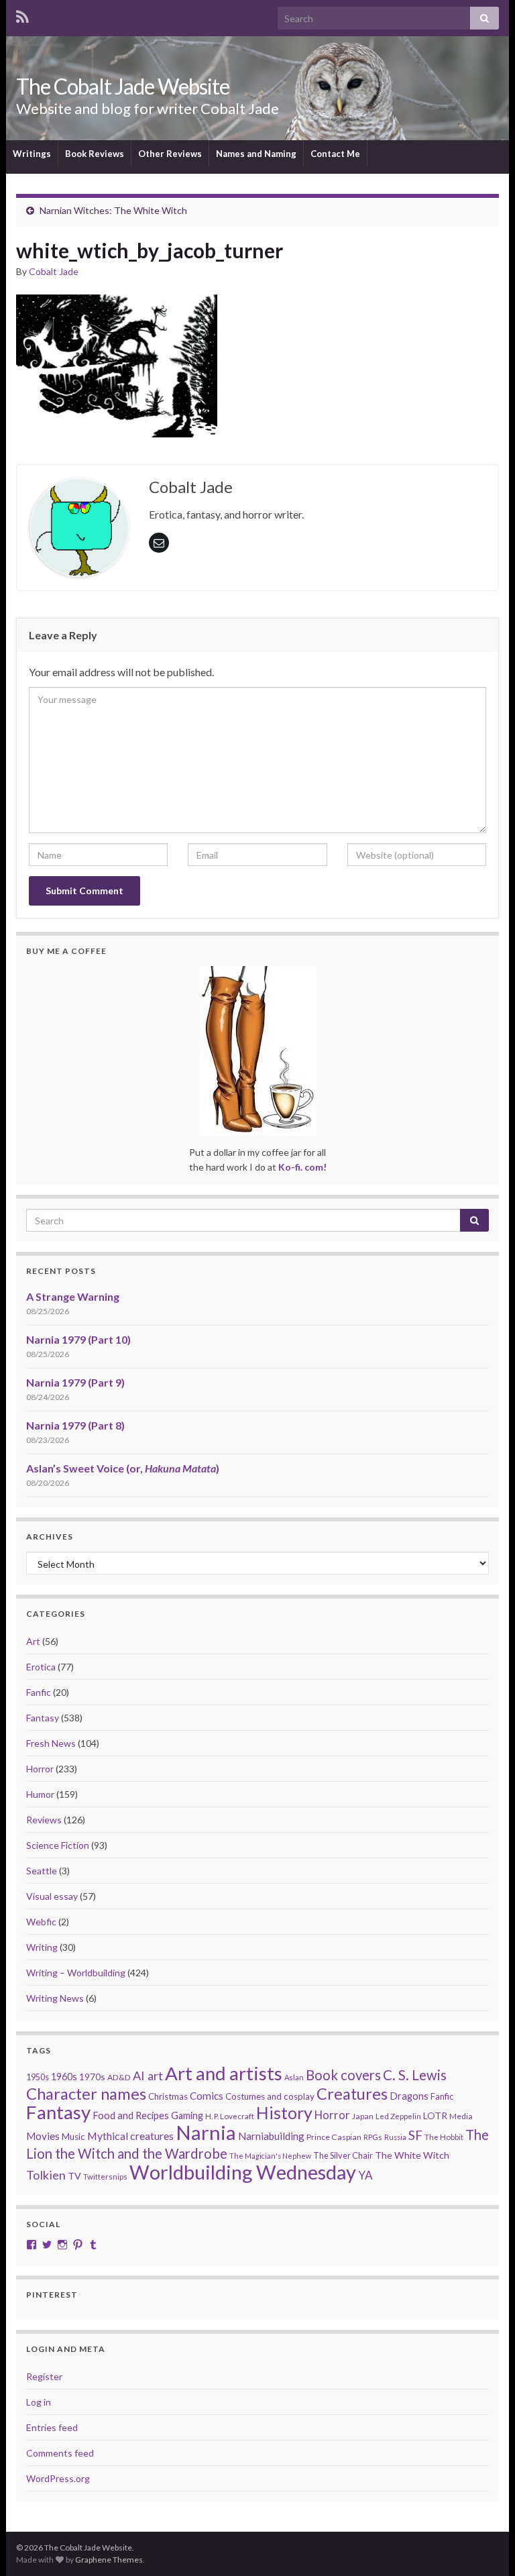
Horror (40, 1769)
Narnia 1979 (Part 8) (75, 1425)
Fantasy (43, 1718)
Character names (86, 2093)
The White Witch (412, 2155)
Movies (43, 2136)
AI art (148, 2076)
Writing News (55, 1998)
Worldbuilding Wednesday (243, 2172)
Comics (207, 2096)
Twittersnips (105, 2177)
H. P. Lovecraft (230, 2116)
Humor (40, 1794)
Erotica (41, 1667)
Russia (395, 2137)
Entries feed (52, 2427)
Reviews (44, 1820)
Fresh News (51, 1743)
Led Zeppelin (398, 2116)
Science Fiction (58, 1845)
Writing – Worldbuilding (76, 1973)
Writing (42, 1947)
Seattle (42, 1871)
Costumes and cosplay (270, 2096)
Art (33, 1641)
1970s (92, 2077)
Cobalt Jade (54, 271)
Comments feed (60, 2453)
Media (461, 2116)
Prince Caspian (334, 2137)
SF (415, 2135)
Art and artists (224, 2073)
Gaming (187, 2115)
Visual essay (52, 1896)
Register (44, 2376)
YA (365, 2175)
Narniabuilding (271, 2136)
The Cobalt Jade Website (123, 86)
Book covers (343, 2075)
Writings (32, 154)
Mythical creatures (130, 2136)
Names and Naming (256, 154)
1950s (38, 2077)
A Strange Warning (73, 1296)
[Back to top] (485, 2546)
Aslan (294, 2077)
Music (73, 2137)
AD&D (119, 2077)
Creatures (352, 2094)
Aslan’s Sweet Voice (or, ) (123, 1468)
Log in (39, 2402)
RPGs (373, 2137)
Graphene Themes (109, 2560)
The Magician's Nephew (270, 2156)
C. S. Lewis (415, 2075)
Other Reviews (170, 154)
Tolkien (46, 2175)
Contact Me (335, 154)
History (284, 2112)
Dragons (409, 2096)
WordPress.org (58, 2478)
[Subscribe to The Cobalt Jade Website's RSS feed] (22, 14)
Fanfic (39, 1692)
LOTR (435, 2115)
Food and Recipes (131, 2115)
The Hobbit (444, 2137)
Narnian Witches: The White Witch (113, 210)
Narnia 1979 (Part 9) (75, 1382)
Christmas (168, 2096)
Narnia (206, 2132)
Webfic (41, 1922)
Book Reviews (95, 154)
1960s (64, 2077)
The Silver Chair (343, 2155)
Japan (363, 2116)
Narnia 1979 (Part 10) (78, 1339)
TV (74, 2176)
